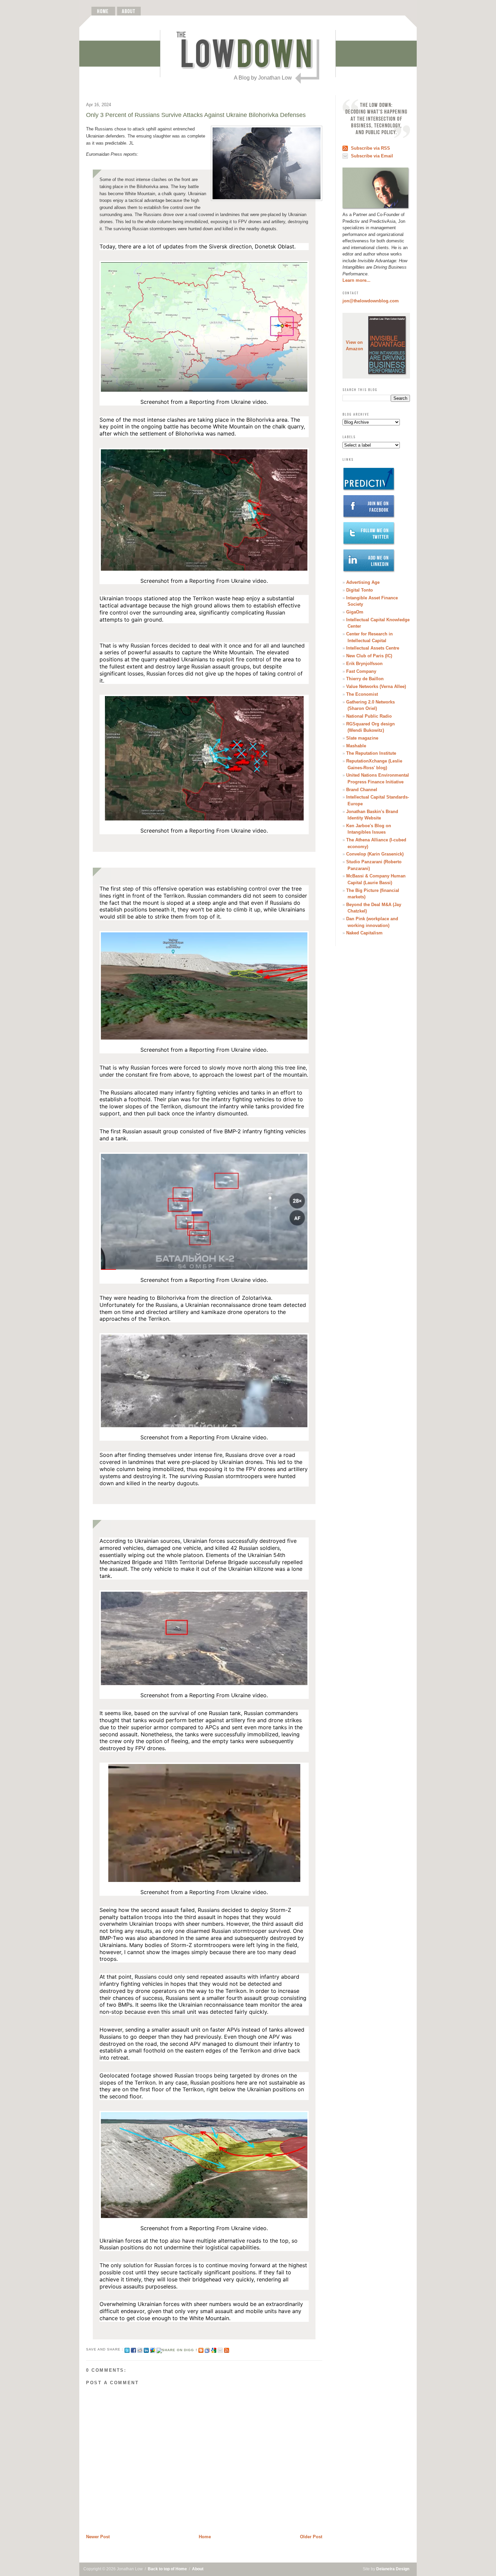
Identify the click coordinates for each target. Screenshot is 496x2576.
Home (205, 2537)
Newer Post (98, 2537)
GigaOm (355, 612)
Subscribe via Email (372, 156)
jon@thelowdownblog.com (371, 301)
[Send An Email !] (220, 2349)
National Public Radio (369, 716)
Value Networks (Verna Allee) (376, 686)
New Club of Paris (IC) (369, 656)
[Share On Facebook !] (133, 2349)
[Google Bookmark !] (214, 2349)
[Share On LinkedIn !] (146, 2349)
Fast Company (361, 671)
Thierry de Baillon (365, 679)
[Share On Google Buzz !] (153, 2349)
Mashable (356, 746)
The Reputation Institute (371, 753)
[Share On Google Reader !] (207, 2349)
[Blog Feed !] (227, 2349)
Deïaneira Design (393, 2569)
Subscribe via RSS (370, 148)
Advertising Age (363, 582)
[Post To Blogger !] (201, 2349)
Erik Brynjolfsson (364, 664)
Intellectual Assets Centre (373, 648)
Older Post (311, 2537)
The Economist (362, 694)
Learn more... (356, 280)
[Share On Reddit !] (140, 2349)
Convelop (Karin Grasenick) (375, 854)
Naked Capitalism (364, 933)
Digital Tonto (360, 590)
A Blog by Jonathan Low (263, 78)
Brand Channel (362, 790)
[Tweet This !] (127, 2349)
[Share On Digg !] (177, 2349)
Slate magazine (362, 738)
